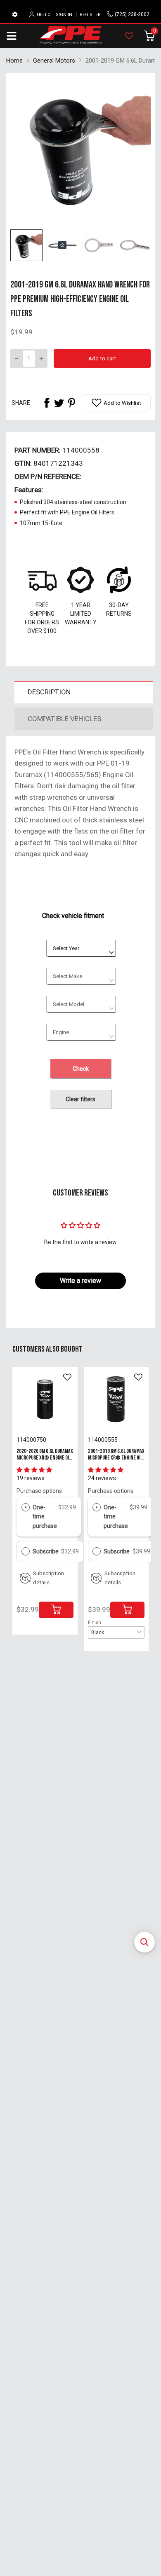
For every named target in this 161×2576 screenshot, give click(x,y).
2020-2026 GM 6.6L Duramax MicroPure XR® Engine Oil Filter (45, 1457)
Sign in (64, 15)
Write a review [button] (80, 1281)
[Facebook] (47, 403)
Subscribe (46, 1551)
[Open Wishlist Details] (129, 36)
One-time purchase (45, 1517)
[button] (144, 1942)
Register (90, 15)
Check (81, 1069)
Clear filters (80, 1099)
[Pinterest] (71, 403)
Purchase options (39, 1491)
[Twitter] (59, 403)
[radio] (26, 1507)
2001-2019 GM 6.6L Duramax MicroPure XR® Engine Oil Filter (116, 1457)
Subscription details (49, 1578)
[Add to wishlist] (67, 1377)
